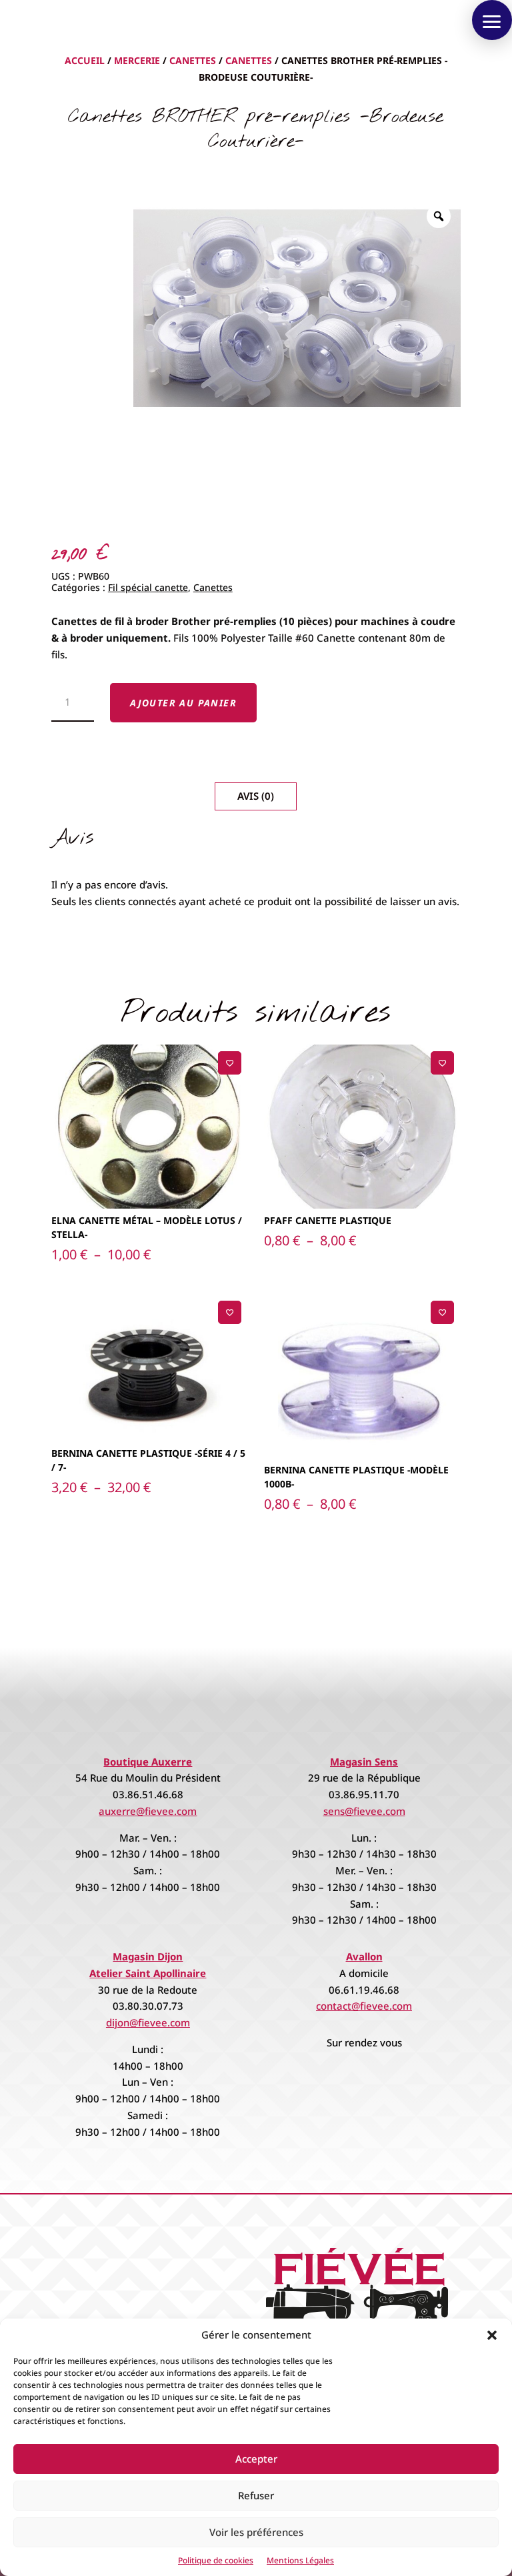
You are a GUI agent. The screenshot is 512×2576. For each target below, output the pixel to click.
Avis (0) (256, 796)
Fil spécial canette (148, 587)
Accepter (256, 2459)
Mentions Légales (300, 2560)
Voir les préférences (256, 2532)
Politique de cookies (216, 2560)
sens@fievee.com (364, 1811)
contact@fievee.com (364, 2006)
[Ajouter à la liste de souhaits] (230, 1063)
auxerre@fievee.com (148, 1811)
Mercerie (137, 60)
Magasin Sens (364, 1762)
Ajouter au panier (183, 703)
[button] (492, 2335)
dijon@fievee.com (148, 2022)
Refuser (256, 2495)
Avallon (364, 1956)
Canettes (193, 60)
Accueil (85, 60)
